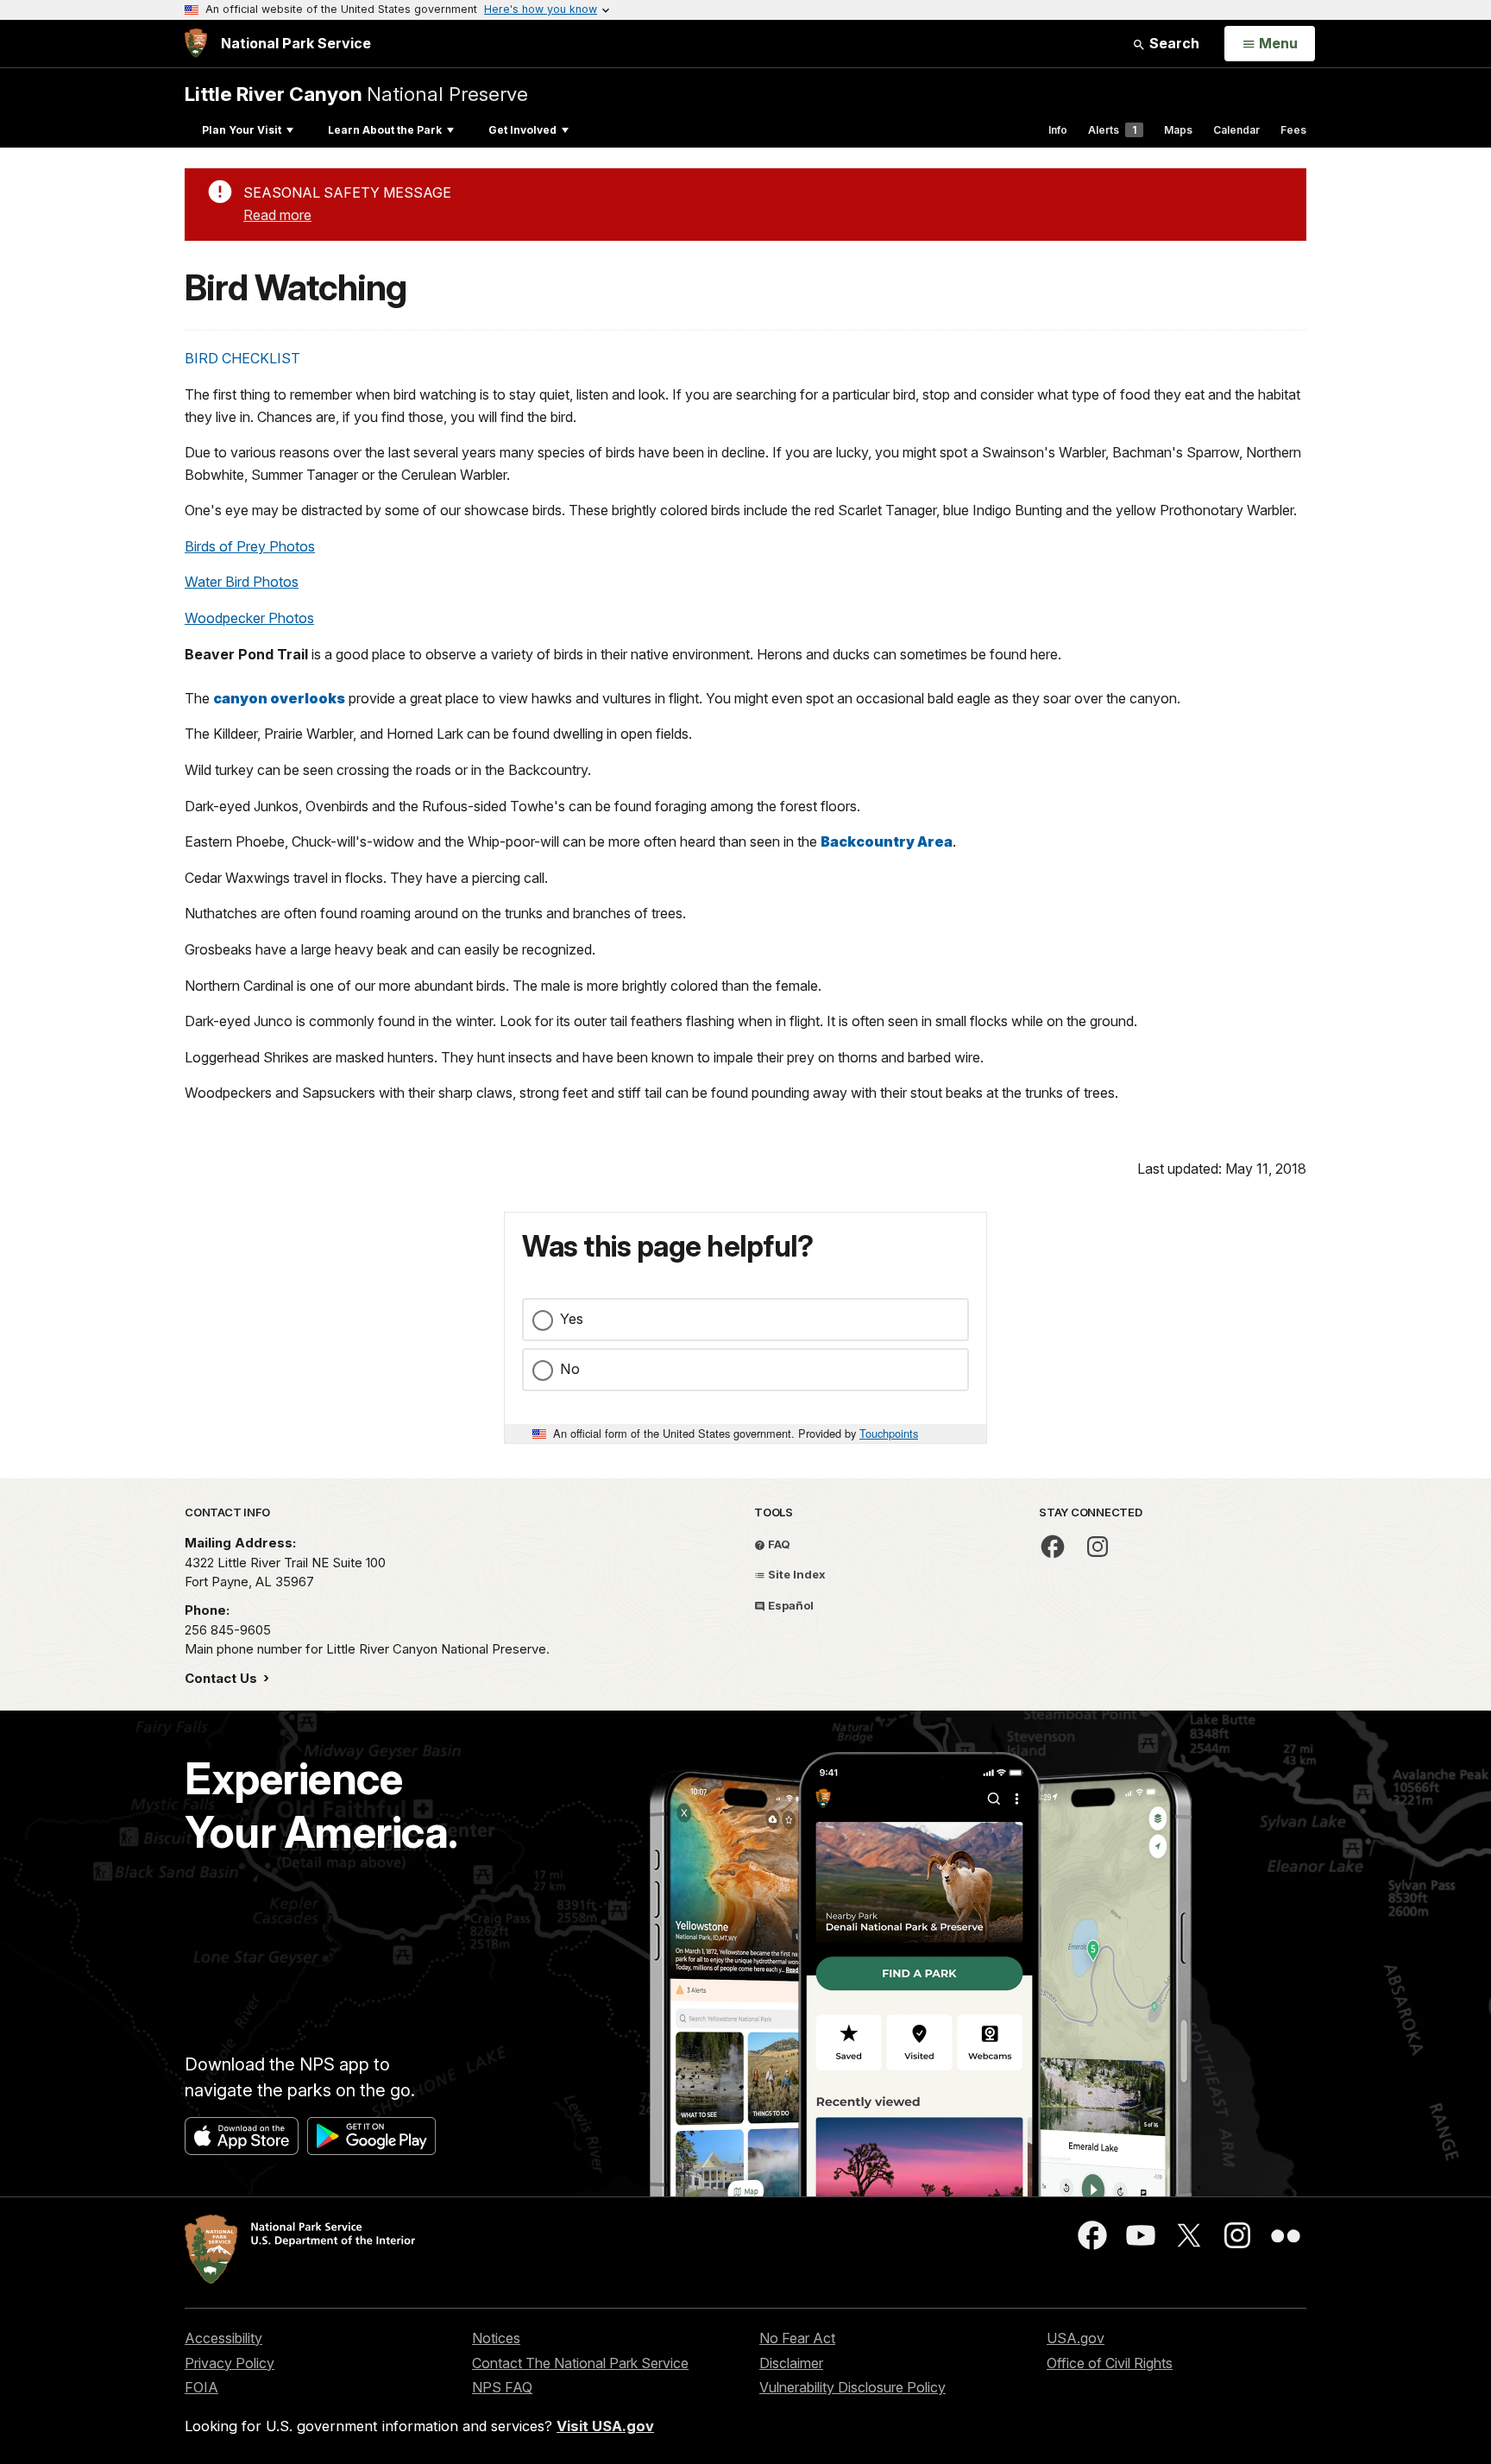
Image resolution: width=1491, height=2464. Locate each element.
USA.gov (1076, 2338)
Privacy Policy (230, 2363)
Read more (277, 215)
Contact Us (223, 1678)
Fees (1293, 130)
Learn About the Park (385, 130)
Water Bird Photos (242, 582)
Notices (496, 2338)
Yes (572, 1319)
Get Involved (522, 130)
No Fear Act (797, 2338)
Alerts (1112, 130)
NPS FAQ (502, 2387)
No (570, 1369)
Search (1173, 43)
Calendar (1236, 130)
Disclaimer (791, 2363)
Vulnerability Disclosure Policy (852, 2387)
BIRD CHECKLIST (242, 358)
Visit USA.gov (605, 2426)
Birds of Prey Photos (250, 546)
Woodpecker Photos (249, 618)
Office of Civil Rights (1110, 2363)
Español (790, 1605)
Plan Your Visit (242, 130)
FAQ (778, 1544)
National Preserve (356, 94)
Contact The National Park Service (580, 2363)
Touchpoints (889, 1433)
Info (1058, 130)
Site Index (796, 1574)
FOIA (201, 2387)
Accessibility (223, 2338)
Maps (1178, 130)
